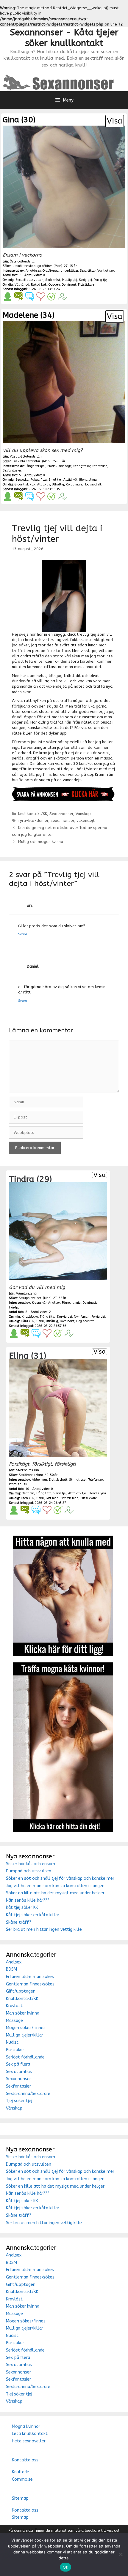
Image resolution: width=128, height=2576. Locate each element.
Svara (23, 934)
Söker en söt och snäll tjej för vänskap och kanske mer (60, 1878)
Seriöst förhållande (25, 2057)
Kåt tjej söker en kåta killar (33, 1915)
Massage (14, 2021)
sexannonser (62, 821)
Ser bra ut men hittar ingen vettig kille (44, 1929)
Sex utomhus (19, 2072)
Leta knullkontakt (30, 2434)
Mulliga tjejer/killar (25, 2035)
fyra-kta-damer (33, 821)
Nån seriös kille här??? (28, 1900)
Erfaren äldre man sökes (30, 1977)
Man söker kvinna (23, 2013)
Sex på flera (18, 2064)
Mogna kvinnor (26, 2427)
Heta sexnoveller (29, 2441)
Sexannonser (61, 814)
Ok (65, 2567)
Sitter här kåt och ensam (31, 1864)
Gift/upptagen (21, 1991)
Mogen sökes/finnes (26, 2028)
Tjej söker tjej (19, 2101)
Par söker (15, 2050)
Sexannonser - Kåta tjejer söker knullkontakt (64, 38)
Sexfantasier (18, 2086)
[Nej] (121, 2554)
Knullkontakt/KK (33, 814)
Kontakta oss (25, 2460)
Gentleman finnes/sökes (30, 1984)
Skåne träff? (19, 1922)
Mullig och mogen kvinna (41, 842)
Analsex (14, 1962)
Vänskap (83, 814)
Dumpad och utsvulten (29, 1871)
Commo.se (22, 2479)
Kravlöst (14, 2006)
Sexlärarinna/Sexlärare (28, 2094)
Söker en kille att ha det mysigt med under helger (55, 1893)
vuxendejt (86, 821)
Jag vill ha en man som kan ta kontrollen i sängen (55, 1886)
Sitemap (20, 2498)
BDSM (11, 1969)
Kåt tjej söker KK (22, 1908)
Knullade (21, 2472)
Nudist (12, 2042)
